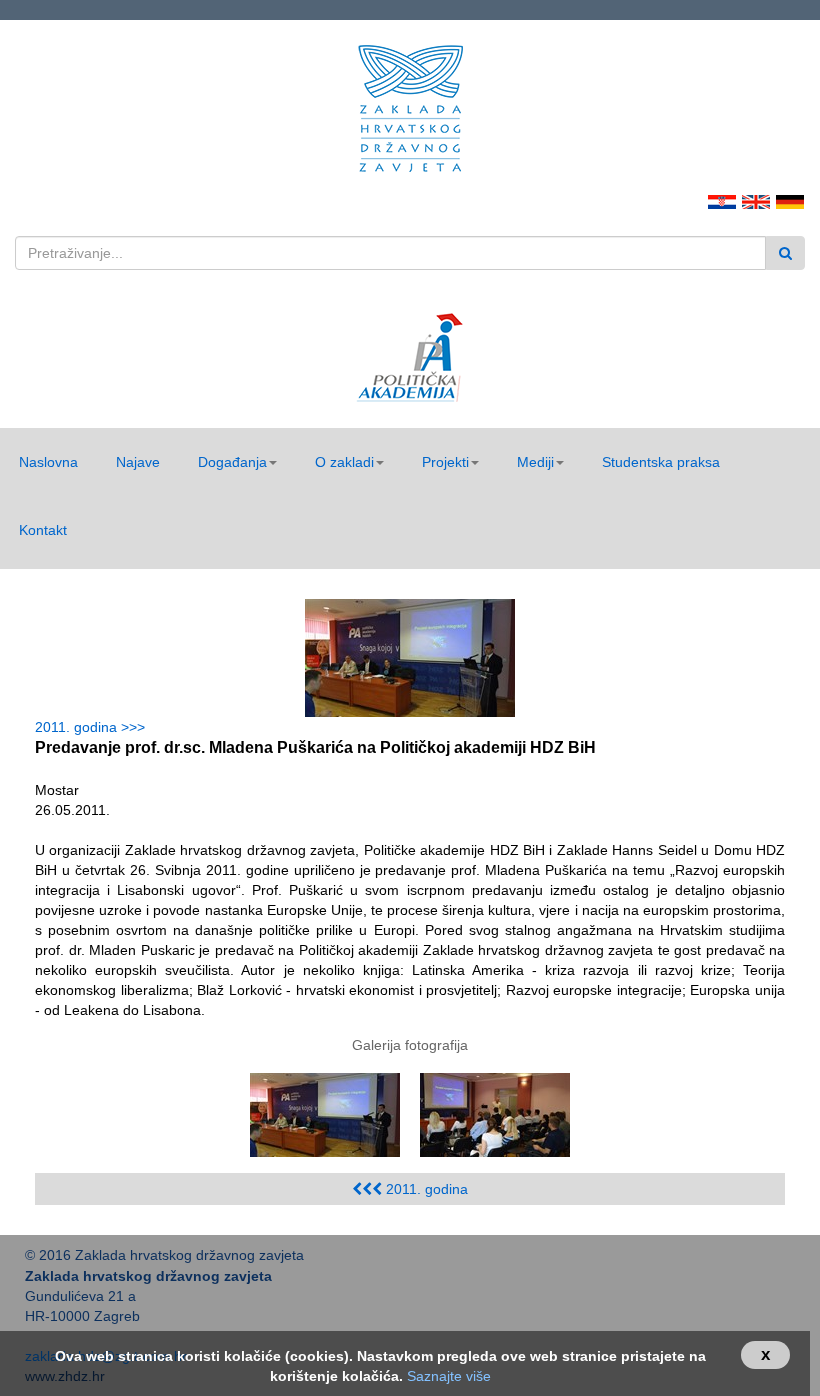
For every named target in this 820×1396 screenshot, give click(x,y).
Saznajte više (449, 1376)
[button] (237, 462)
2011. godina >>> (94, 727)
